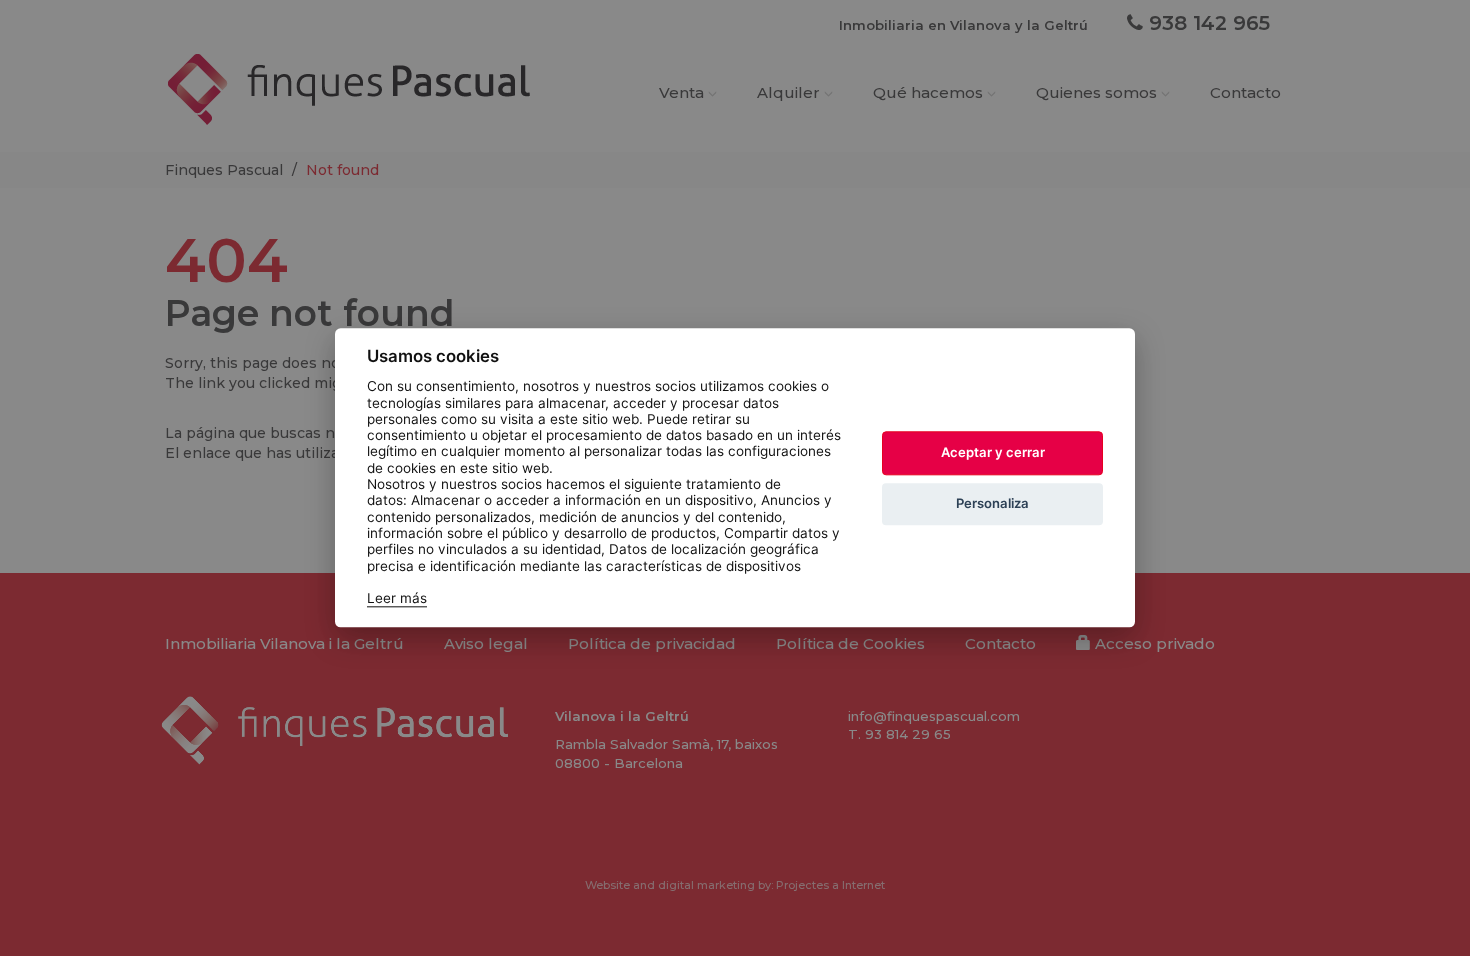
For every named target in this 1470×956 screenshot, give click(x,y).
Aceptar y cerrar (993, 452)
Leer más (397, 599)
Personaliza (992, 503)
